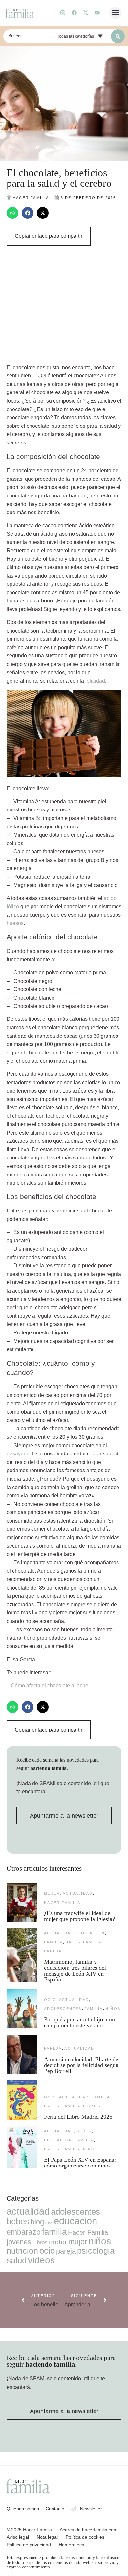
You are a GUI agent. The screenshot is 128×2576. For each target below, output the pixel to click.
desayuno (18, 1454)
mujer (52, 1893)
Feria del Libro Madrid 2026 (78, 2117)
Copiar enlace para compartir (49, 236)
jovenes (19, 2242)
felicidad (95, 681)
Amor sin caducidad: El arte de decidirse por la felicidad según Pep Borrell (81, 2065)
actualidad (78, 1893)
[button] (116, 13)
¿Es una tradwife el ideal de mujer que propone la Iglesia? (79, 1916)
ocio (50, 2000)
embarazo (24, 2232)
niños (113, 2009)
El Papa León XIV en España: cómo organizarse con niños (80, 2163)
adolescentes (63, 2009)
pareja (53, 1951)
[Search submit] (118, 36)
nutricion (22, 2251)
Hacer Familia (62, 1903)
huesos (15, 923)
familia (53, 1942)
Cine (49, 2223)
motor (58, 2242)
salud (17, 2260)
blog (37, 2222)
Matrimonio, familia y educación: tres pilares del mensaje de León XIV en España (75, 1971)
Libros (92, 2106)
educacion (91, 1933)
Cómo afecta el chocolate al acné (50, 1686)
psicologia (96, 2251)
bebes (84, 2131)
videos (41, 2260)
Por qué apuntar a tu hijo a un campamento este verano (79, 2022)
